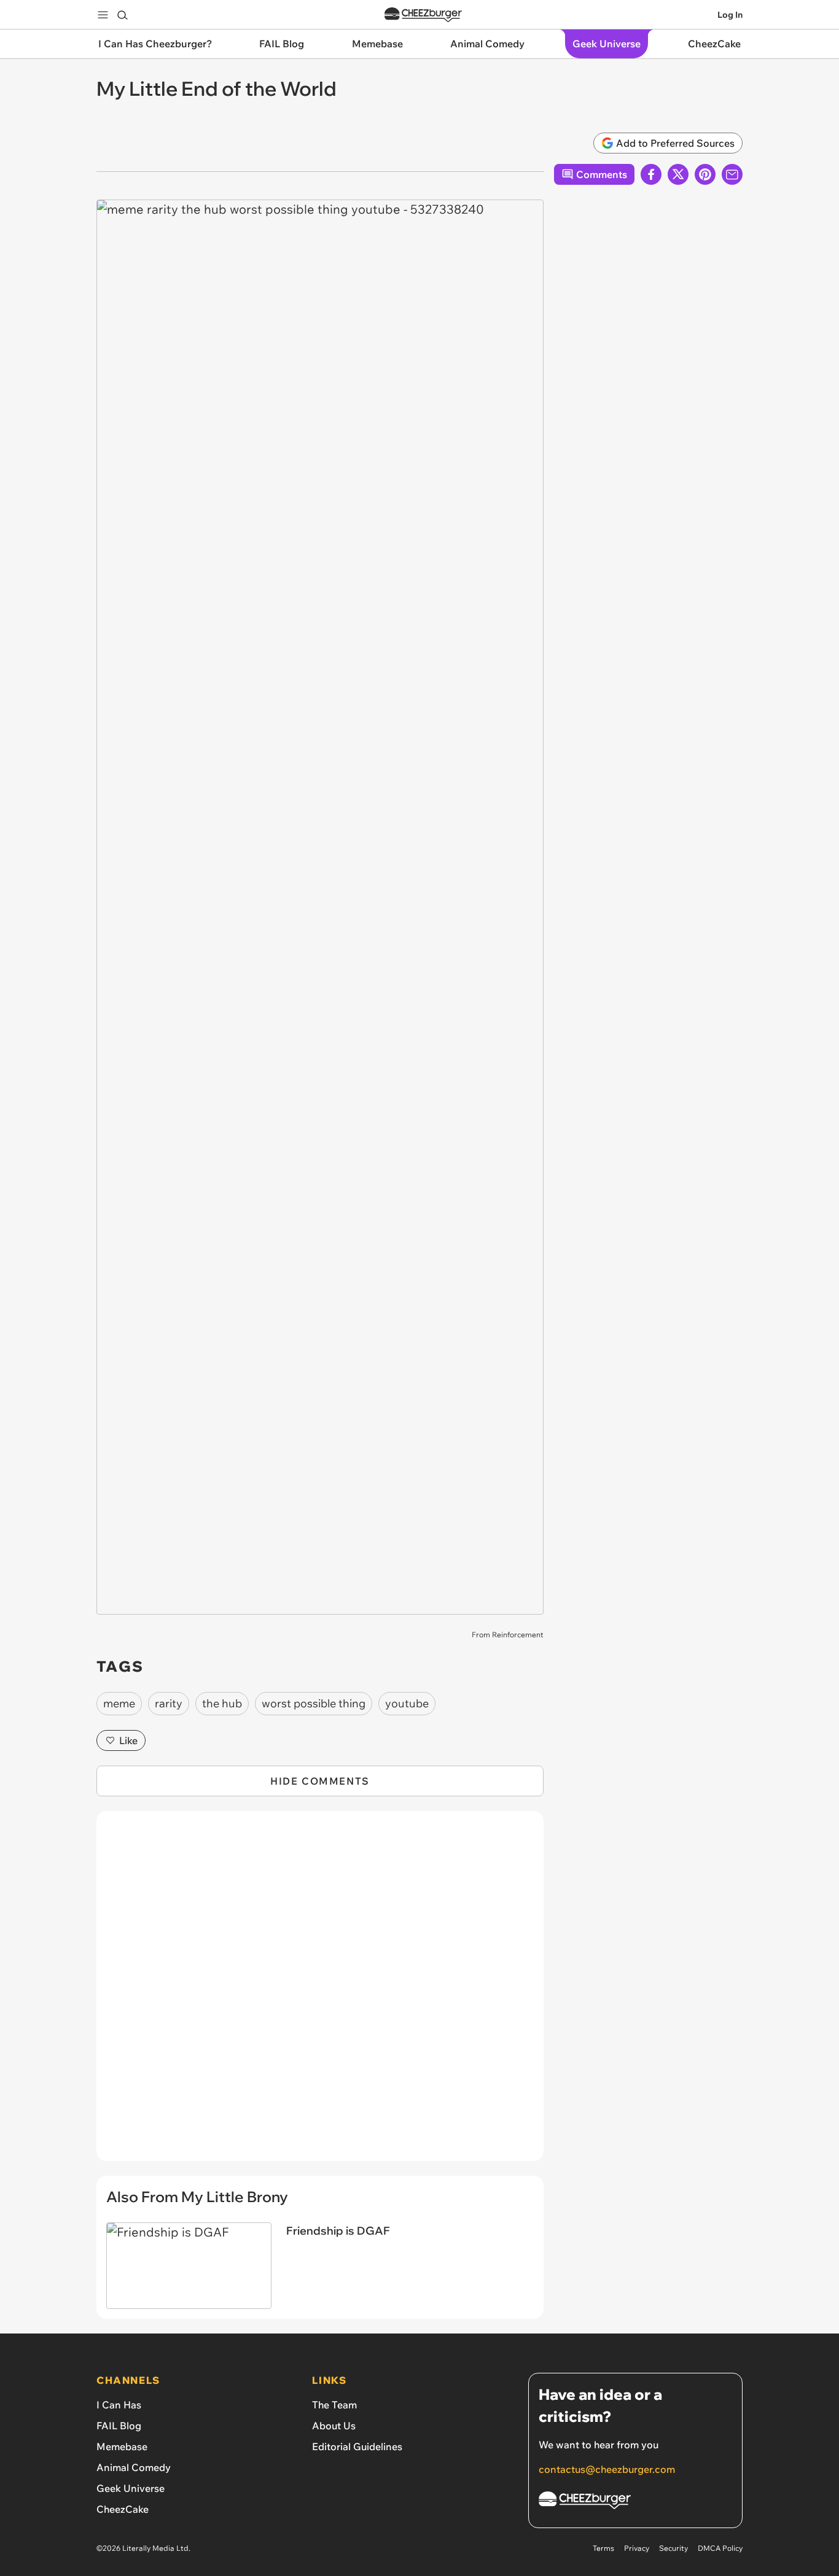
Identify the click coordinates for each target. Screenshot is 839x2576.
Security (673, 2548)
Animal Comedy (134, 2467)
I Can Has (119, 2405)
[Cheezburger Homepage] (423, 15)
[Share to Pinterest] (705, 174)
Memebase (122, 2446)
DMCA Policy (720, 2548)
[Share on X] (678, 174)
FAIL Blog (119, 2426)
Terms (603, 2548)
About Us (334, 2426)
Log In (730, 15)
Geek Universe (131, 2488)
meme (119, 1703)
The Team (334, 2405)
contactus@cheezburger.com (607, 2469)
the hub (222, 1703)
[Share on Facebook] (651, 174)
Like (128, 1740)
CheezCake (123, 2509)
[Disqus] (320, 1993)
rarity (169, 1703)
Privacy (637, 2548)
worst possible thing (314, 1703)
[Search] (122, 15)
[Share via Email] (732, 174)
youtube (407, 1703)
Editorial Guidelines (357, 2446)
